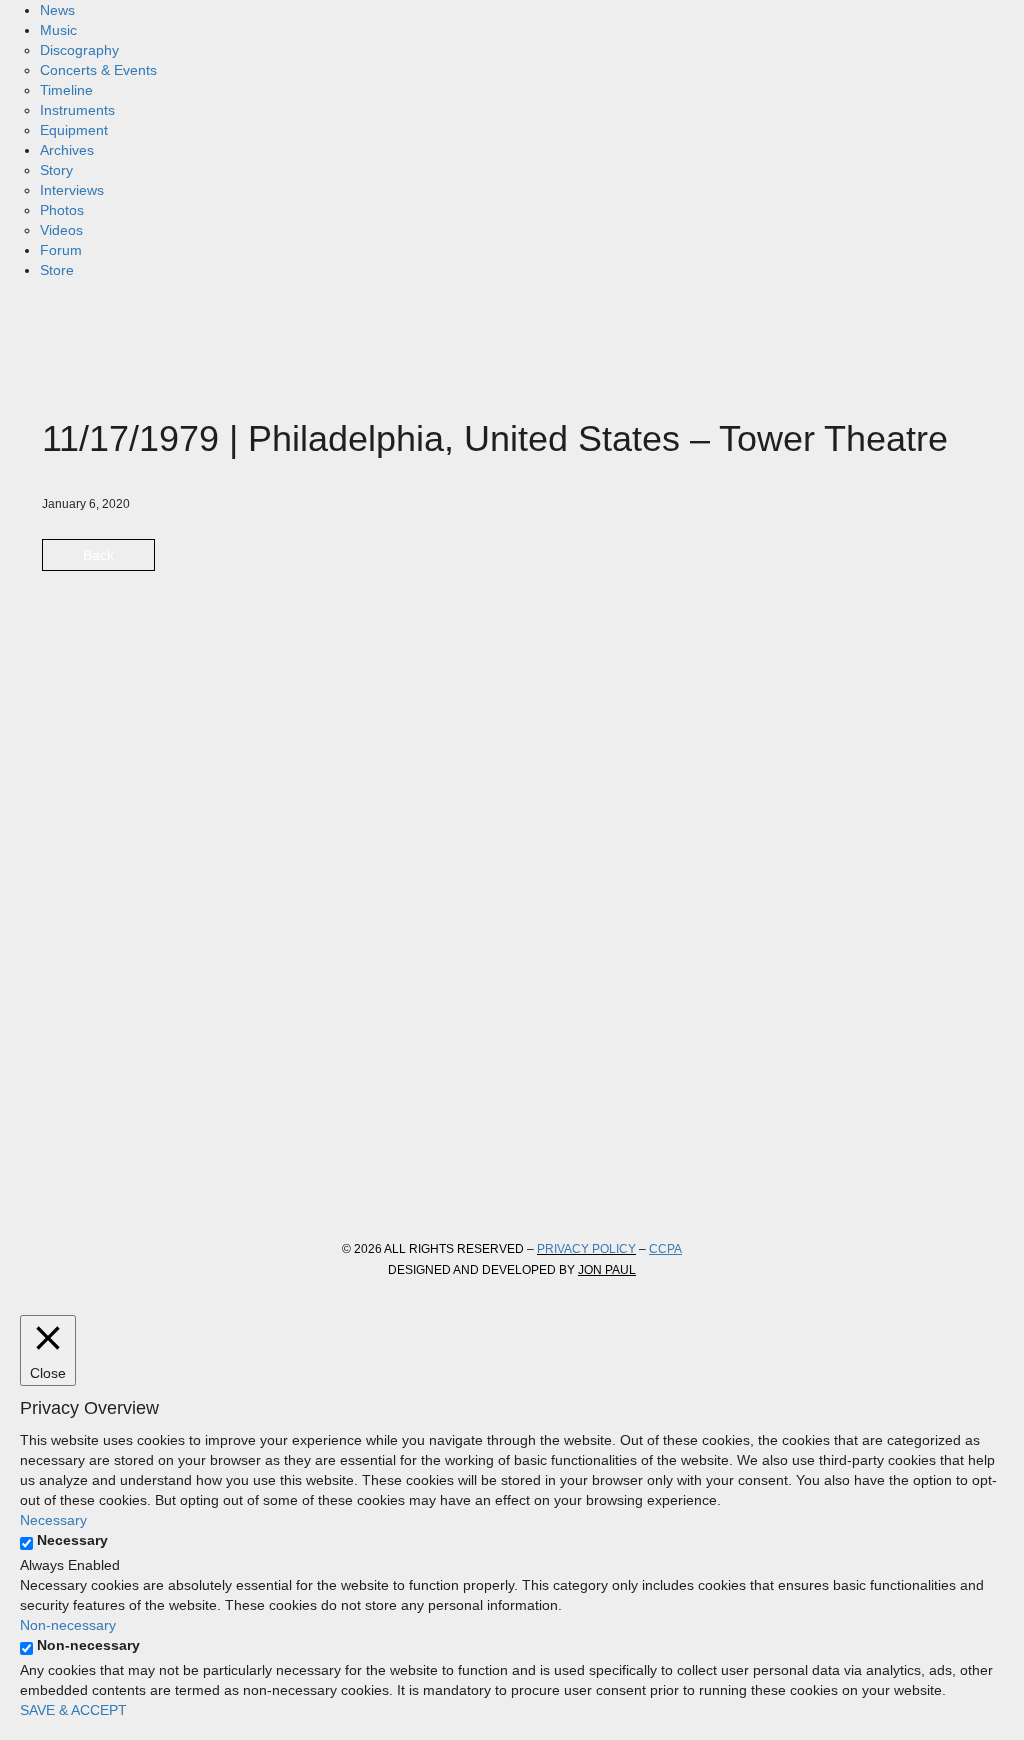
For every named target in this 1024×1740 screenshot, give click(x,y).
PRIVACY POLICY (586, 1249)
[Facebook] (62, 1185)
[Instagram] (170, 1185)
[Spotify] (278, 1185)
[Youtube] (224, 1185)
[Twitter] (116, 1185)
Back (98, 555)
